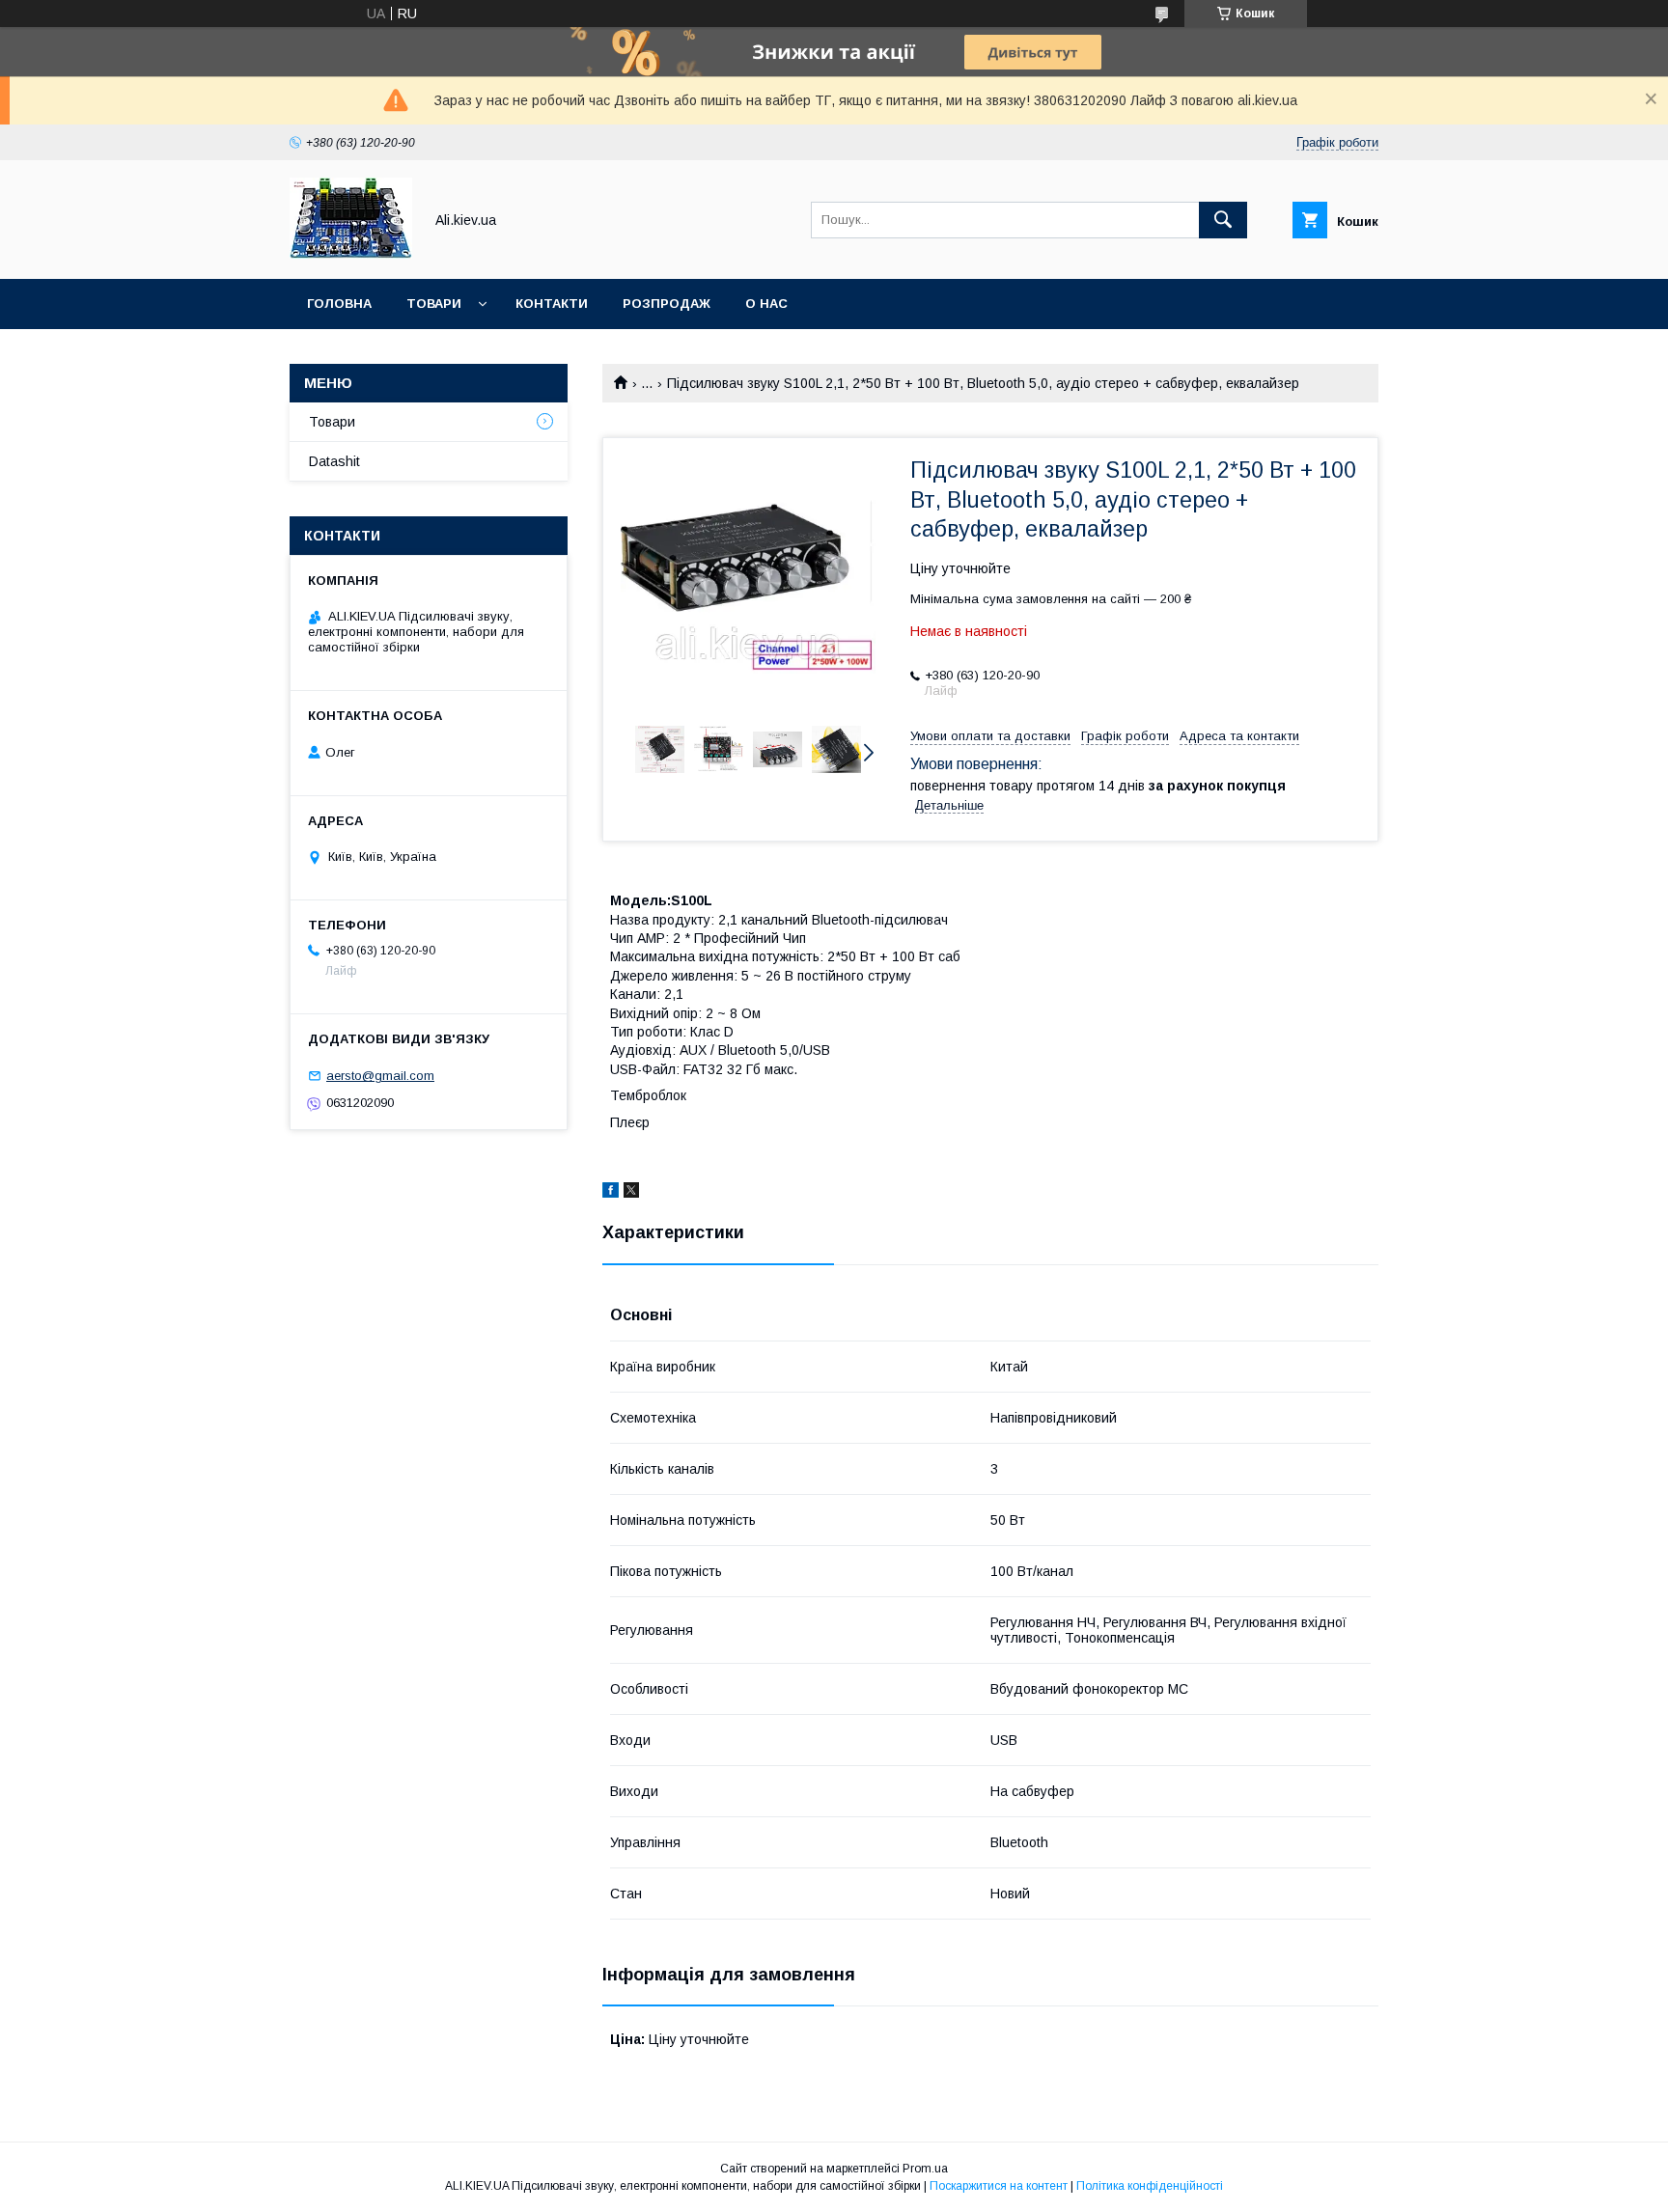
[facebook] (611, 1193)
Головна (339, 304)
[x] (631, 1193)
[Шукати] (1223, 220)
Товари (434, 304)
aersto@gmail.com (380, 1076)
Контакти (552, 304)
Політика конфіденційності (1150, 2186)
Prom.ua (925, 2169)
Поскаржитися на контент (999, 2186)
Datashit (334, 461)
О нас (766, 304)
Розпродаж (667, 304)
